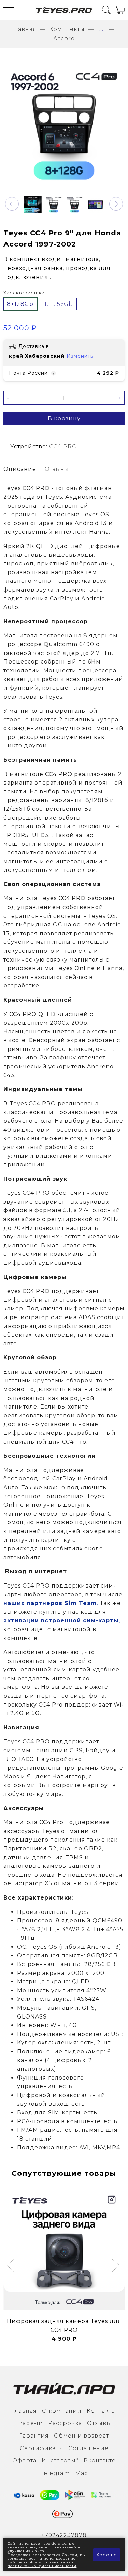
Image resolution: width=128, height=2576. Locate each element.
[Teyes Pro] (64, 10)
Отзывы (99, 2423)
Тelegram (55, 2473)
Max (81, 2473)
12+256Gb (59, 304)
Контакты (101, 2411)
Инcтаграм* (60, 2461)
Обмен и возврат (81, 2436)
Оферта (24, 2461)
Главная (24, 29)
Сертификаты (41, 2448)
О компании (62, 2411)
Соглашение (88, 2448)
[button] (12, 204)
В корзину (64, 419)
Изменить (80, 356)
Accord (64, 38)
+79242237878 (64, 2535)
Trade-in (30, 2423)
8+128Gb (20, 304)
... (101, 29)
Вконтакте (100, 2461)
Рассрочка (65, 2423)
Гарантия (34, 2436)
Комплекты (67, 29)
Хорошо (107, 2555)
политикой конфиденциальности (42, 2566)
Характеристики (24, 293)
